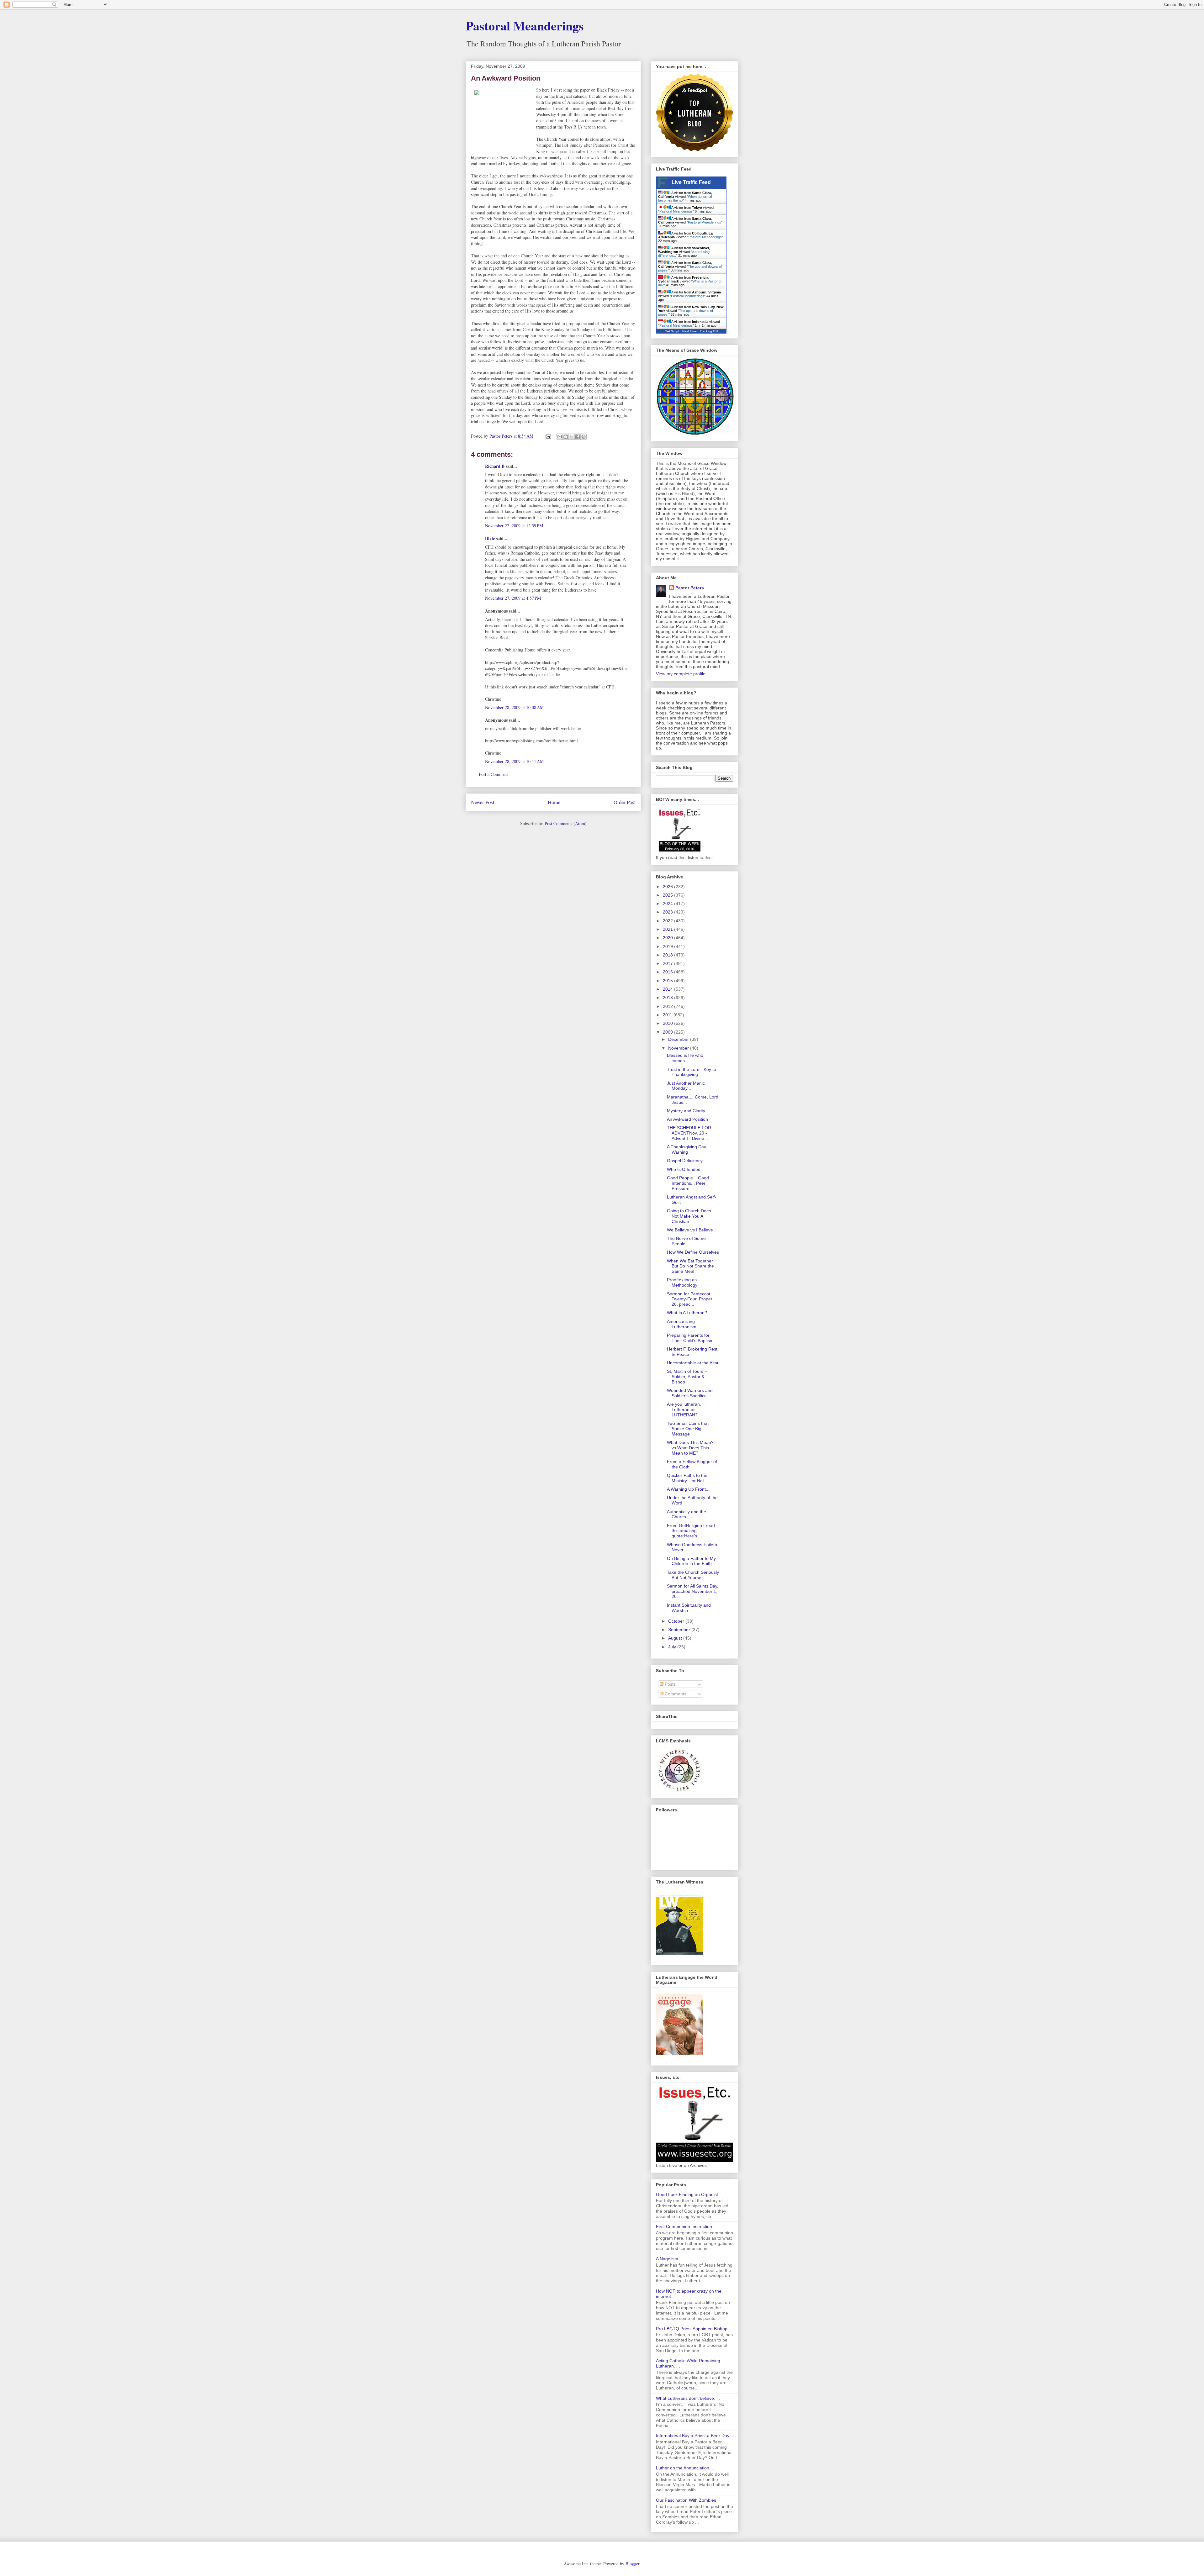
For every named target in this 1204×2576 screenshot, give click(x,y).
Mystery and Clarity (686, 1111)
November (679, 1048)
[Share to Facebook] (578, 437)
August (676, 1638)
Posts (670, 1684)
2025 (668, 895)
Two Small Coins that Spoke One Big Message (688, 1429)
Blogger (632, 2564)
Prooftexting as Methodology (682, 1282)
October (677, 1621)
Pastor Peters (690, 588)
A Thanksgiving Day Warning (686, 1149)
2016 (668, 972)
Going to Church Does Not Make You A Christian (689, 1216)
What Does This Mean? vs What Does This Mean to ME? (690, 1448)
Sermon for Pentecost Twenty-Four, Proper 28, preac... (690, 1299)
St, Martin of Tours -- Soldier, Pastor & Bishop (687, 1377)
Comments (675, 1694)
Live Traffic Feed (691, 182)
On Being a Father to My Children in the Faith (691, 1561)
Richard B (495, 466)
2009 (668, 1032)
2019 (668, 946)
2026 (668, 887)
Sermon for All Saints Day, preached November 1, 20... (693, 1591)
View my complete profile (681, 674)
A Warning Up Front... (688, 1489)
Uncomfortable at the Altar (693, 1363)
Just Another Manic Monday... (686, 1086)
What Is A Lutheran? (687, 1313)
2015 (668, 981)
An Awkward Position (687, 1119)
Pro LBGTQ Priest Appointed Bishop (692, 2329)
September (680, 1630)
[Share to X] (572, 437)
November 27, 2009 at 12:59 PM (514, 526)
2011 (668, 1015)
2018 (668, 955)
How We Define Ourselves (693, 1252)
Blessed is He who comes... (685, 1058)
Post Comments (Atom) (566, 823)
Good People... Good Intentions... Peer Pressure (688, 1183)
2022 (668, 921)
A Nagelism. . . (670, 2259)
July (673, 1647)
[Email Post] (548, 436)
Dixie (490, 538)
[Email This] (560, 437)
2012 (668, 1006)
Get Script (672, 331)
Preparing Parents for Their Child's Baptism (690, 1338)
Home (554, 802)
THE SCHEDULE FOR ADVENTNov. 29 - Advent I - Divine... (689, 1133)
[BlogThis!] (566, 437)
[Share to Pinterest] (584, 437)
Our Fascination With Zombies (686, 2500)
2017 (668, 963)
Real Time (689, 331)
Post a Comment (493, 774)
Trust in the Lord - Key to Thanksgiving (692, 1072)
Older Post (625, 802)
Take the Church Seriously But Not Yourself (693, 1575)
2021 (668, 929)
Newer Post (483, 802)
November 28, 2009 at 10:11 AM (514, 761)
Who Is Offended (684, 1169)
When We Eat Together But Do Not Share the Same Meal (690, 1266)
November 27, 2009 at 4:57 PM (513, 598)
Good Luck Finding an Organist (687, 2194)
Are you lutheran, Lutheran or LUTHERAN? (684, 1409)
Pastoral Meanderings (525, 26)
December (679, 1039)
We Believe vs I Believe (690, 1230)
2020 (668, 938)
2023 (668, 912)
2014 (668, 989)
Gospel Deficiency (685, 1161)
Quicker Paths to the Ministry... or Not (687, 1478)
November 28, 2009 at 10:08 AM (514, 707)
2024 (668, 903)
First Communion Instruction (684, 2226)
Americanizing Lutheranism (682, 1324)
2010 (668, 1023)
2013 (668, 998)
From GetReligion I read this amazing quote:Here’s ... (691, 1531)
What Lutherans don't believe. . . (688, 2398)
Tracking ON (709, 331)
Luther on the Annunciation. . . (686, 2468)
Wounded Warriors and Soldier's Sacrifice (690, 1393)
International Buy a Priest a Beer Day (693, 2436)
